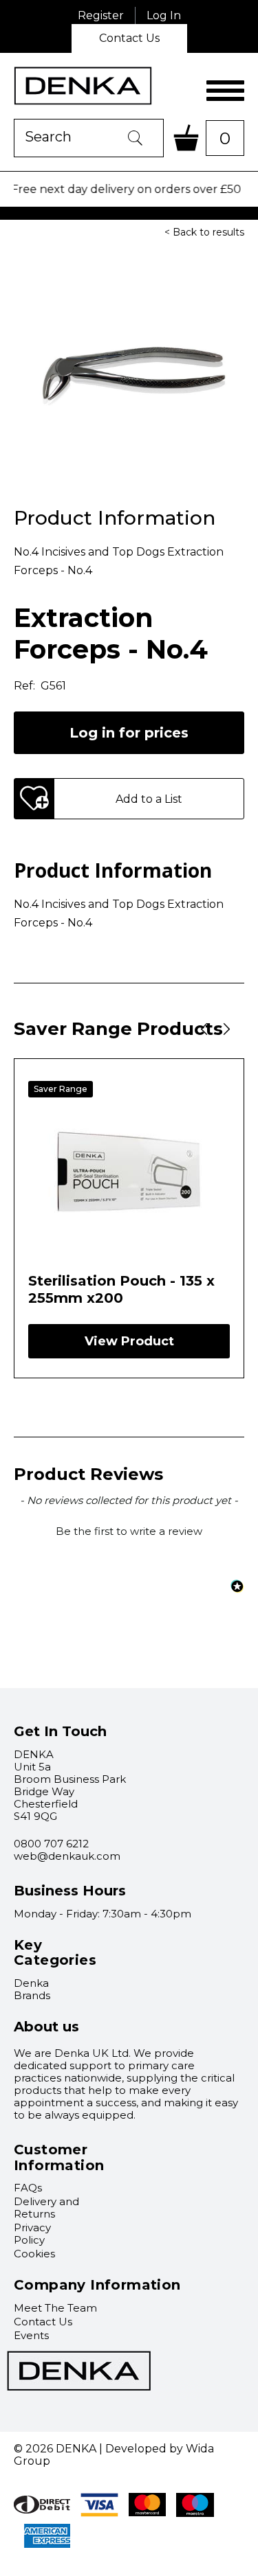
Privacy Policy (32, 2234)
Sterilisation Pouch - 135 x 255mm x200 (121, 1289)
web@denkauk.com (67, 1856)
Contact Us (129, 38)
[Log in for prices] (129, 718)
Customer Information (59, 2157)
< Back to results (204, 232)
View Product (129, 1341)
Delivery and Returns (46, 2208)
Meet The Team (55, 2308)
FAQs (28, 2188)
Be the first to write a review (129, 1531)
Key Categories (55, 1953)
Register (101, 15)
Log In (164, 15)
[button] (129, 1529)
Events (31, 2335)
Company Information (97, 2285)
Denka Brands (32, 1989)
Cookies (34, 2254)
